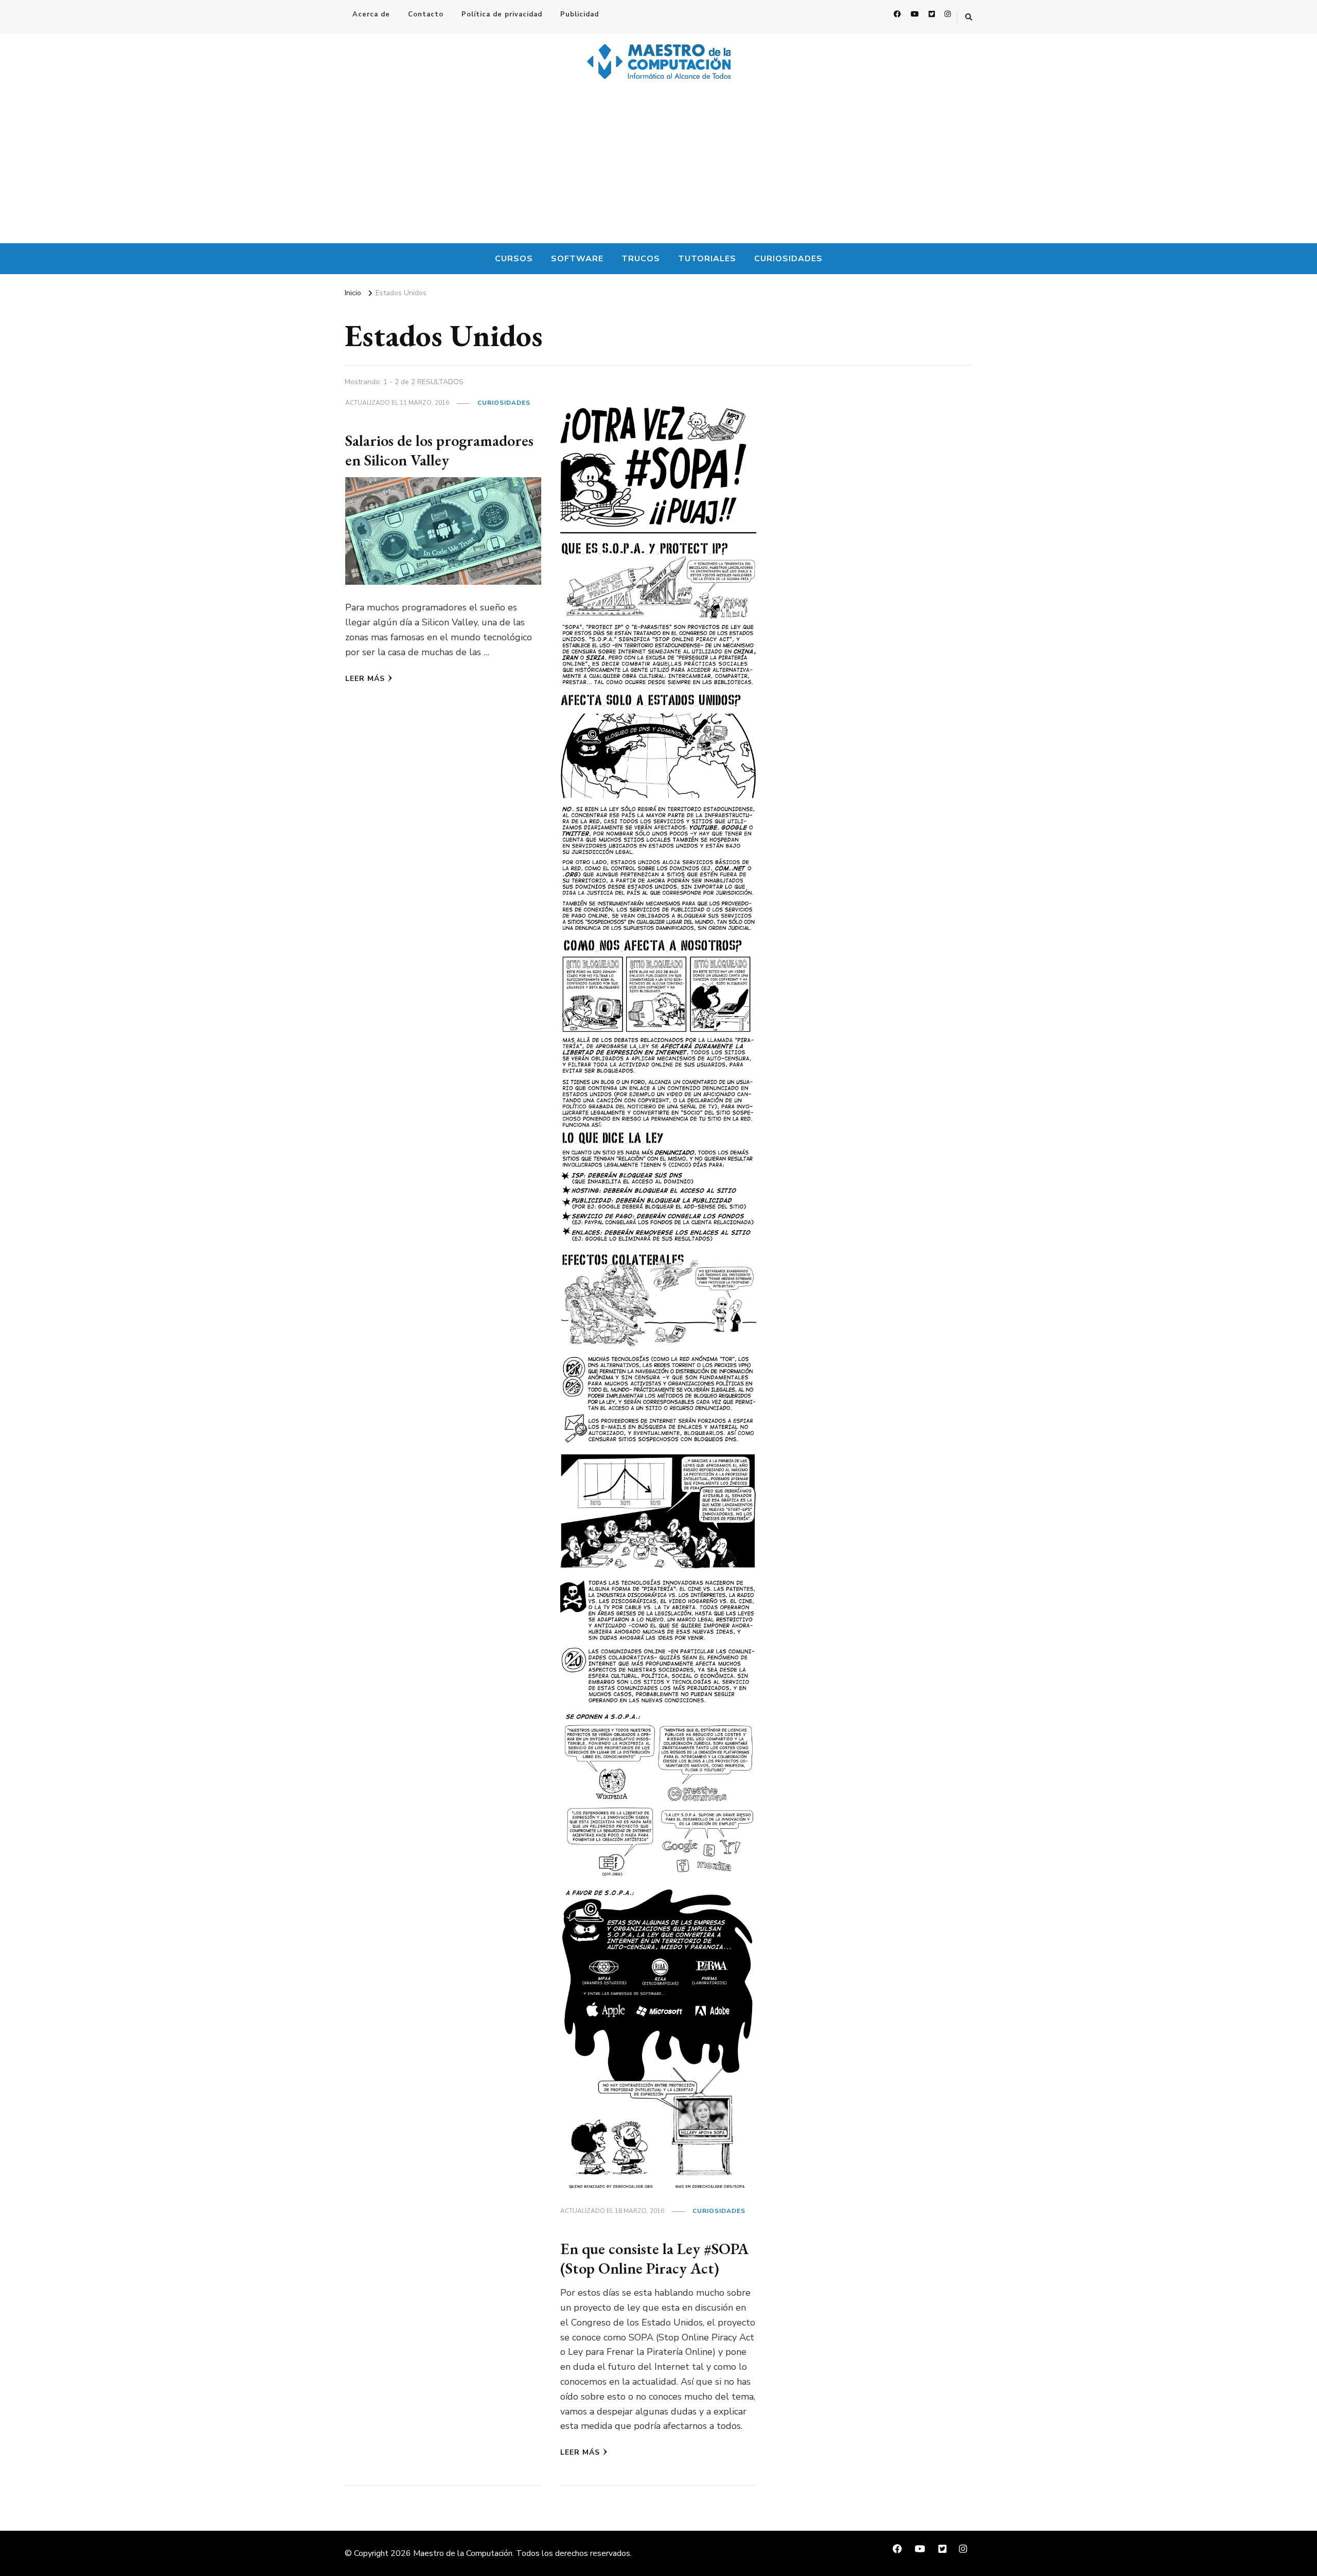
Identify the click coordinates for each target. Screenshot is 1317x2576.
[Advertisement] (658, 166)
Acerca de (371, 14)
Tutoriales (707, 259)
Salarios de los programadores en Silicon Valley (439, 450)
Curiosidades (788, 259)
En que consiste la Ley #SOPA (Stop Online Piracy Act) (654, 2258)
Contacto (426, 14)
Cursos (514, 259)
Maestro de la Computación (463, 2553)
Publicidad (580, 14)
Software (577, 259)
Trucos (641, 259)
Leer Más (365, 679)
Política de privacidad (502, 14)
